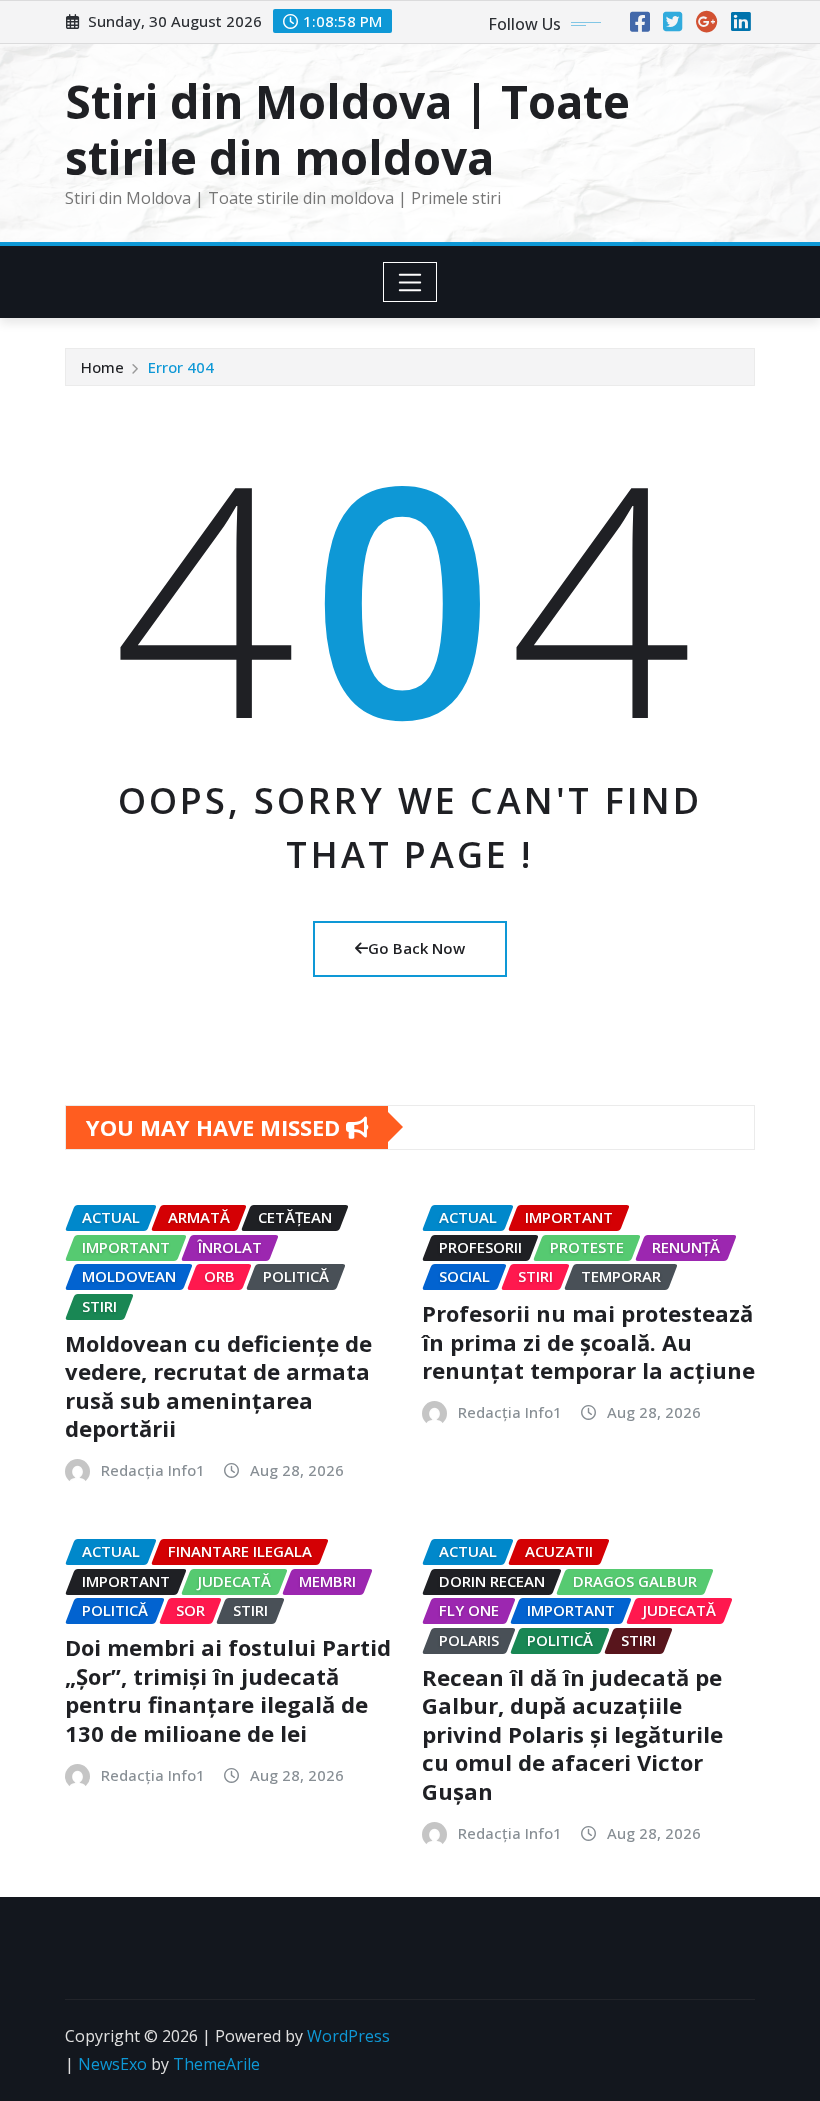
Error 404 (181, 367)
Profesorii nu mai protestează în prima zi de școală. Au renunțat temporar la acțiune (588, 1341)
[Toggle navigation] (410, 282)
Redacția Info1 (153, 1470)
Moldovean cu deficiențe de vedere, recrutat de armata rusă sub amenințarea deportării (218, 1386)
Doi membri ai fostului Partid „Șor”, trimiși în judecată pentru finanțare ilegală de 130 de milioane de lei (228, 1690)
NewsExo (112, 2064)
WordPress (348, 2036)
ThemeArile (216, 2064)
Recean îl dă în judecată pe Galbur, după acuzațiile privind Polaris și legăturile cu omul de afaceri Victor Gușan (572, 1734)
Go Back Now (416, 948)
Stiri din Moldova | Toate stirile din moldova (347, 128)
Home (102, 367)
